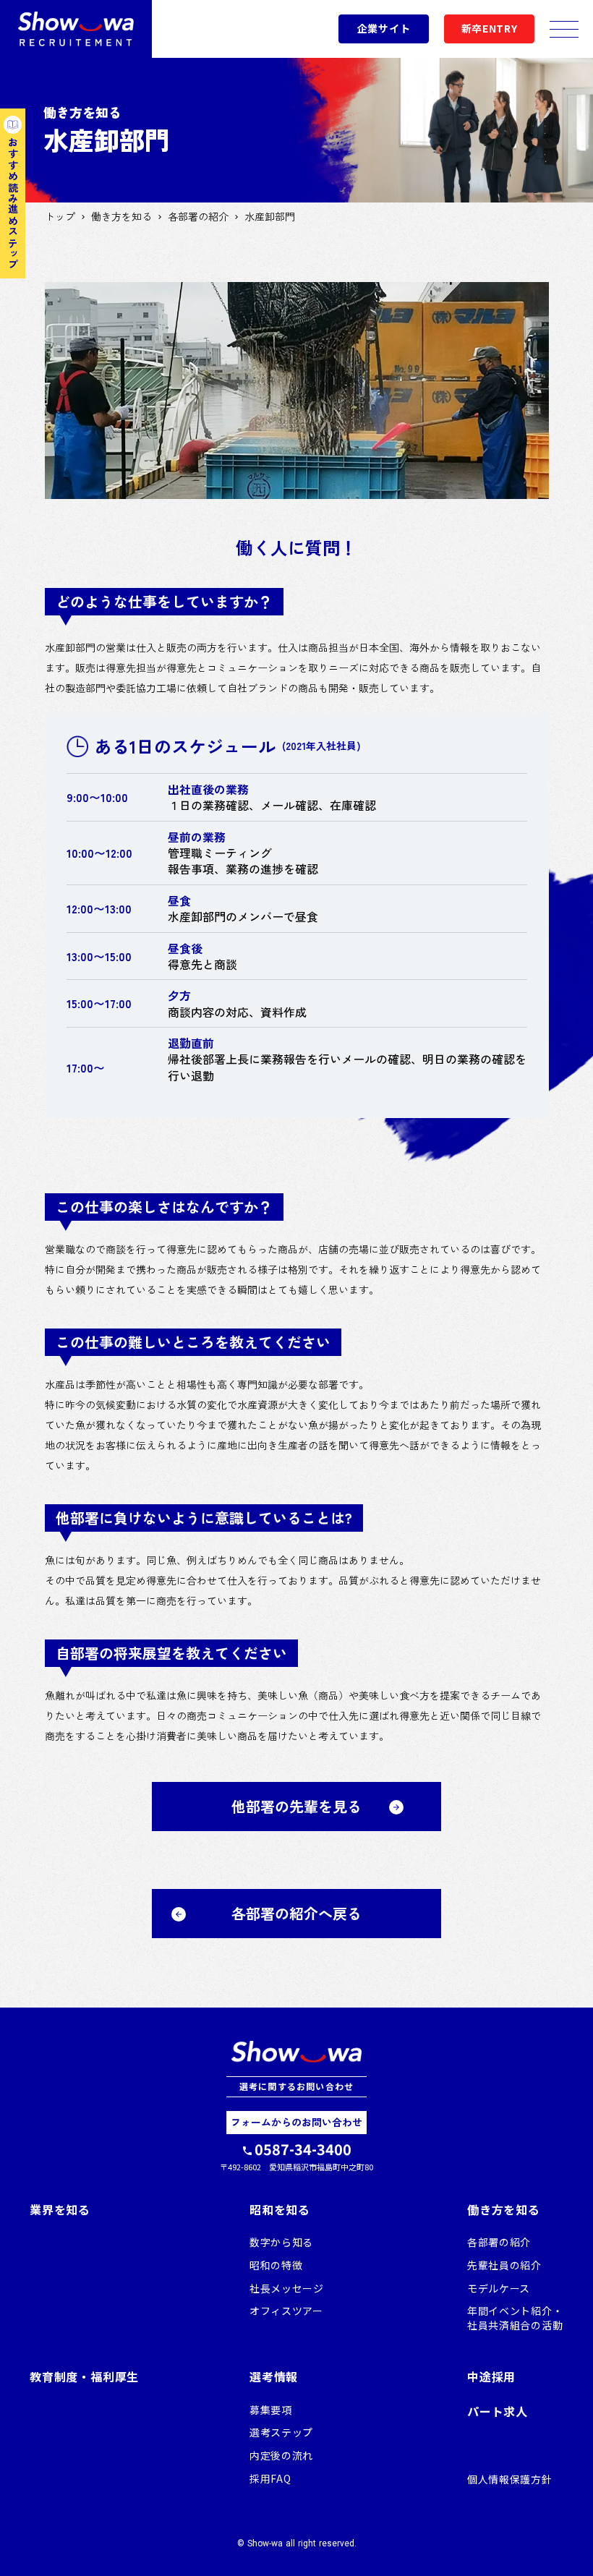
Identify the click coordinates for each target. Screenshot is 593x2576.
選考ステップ (281, 2432)
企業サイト (384, 29)
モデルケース (499, 2289)
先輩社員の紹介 (504, 2265)
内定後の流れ (281, 2456)
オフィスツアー (286, 2311)
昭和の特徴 (276, 2265)
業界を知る (60, 2209)
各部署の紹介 (198, 217)
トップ (60, 217)
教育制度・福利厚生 (84, 2376)
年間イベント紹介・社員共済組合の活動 (515, 2318)
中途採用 (491, 2376)
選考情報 (274, 2376)
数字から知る (281, 2242)
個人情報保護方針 (510, 2479)
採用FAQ (270, 2479)
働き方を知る (121, 217)
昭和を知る (280, 2209)
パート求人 (498, 2411)
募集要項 (271, 2410)
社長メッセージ (287, 2289)
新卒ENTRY (490, 29)
